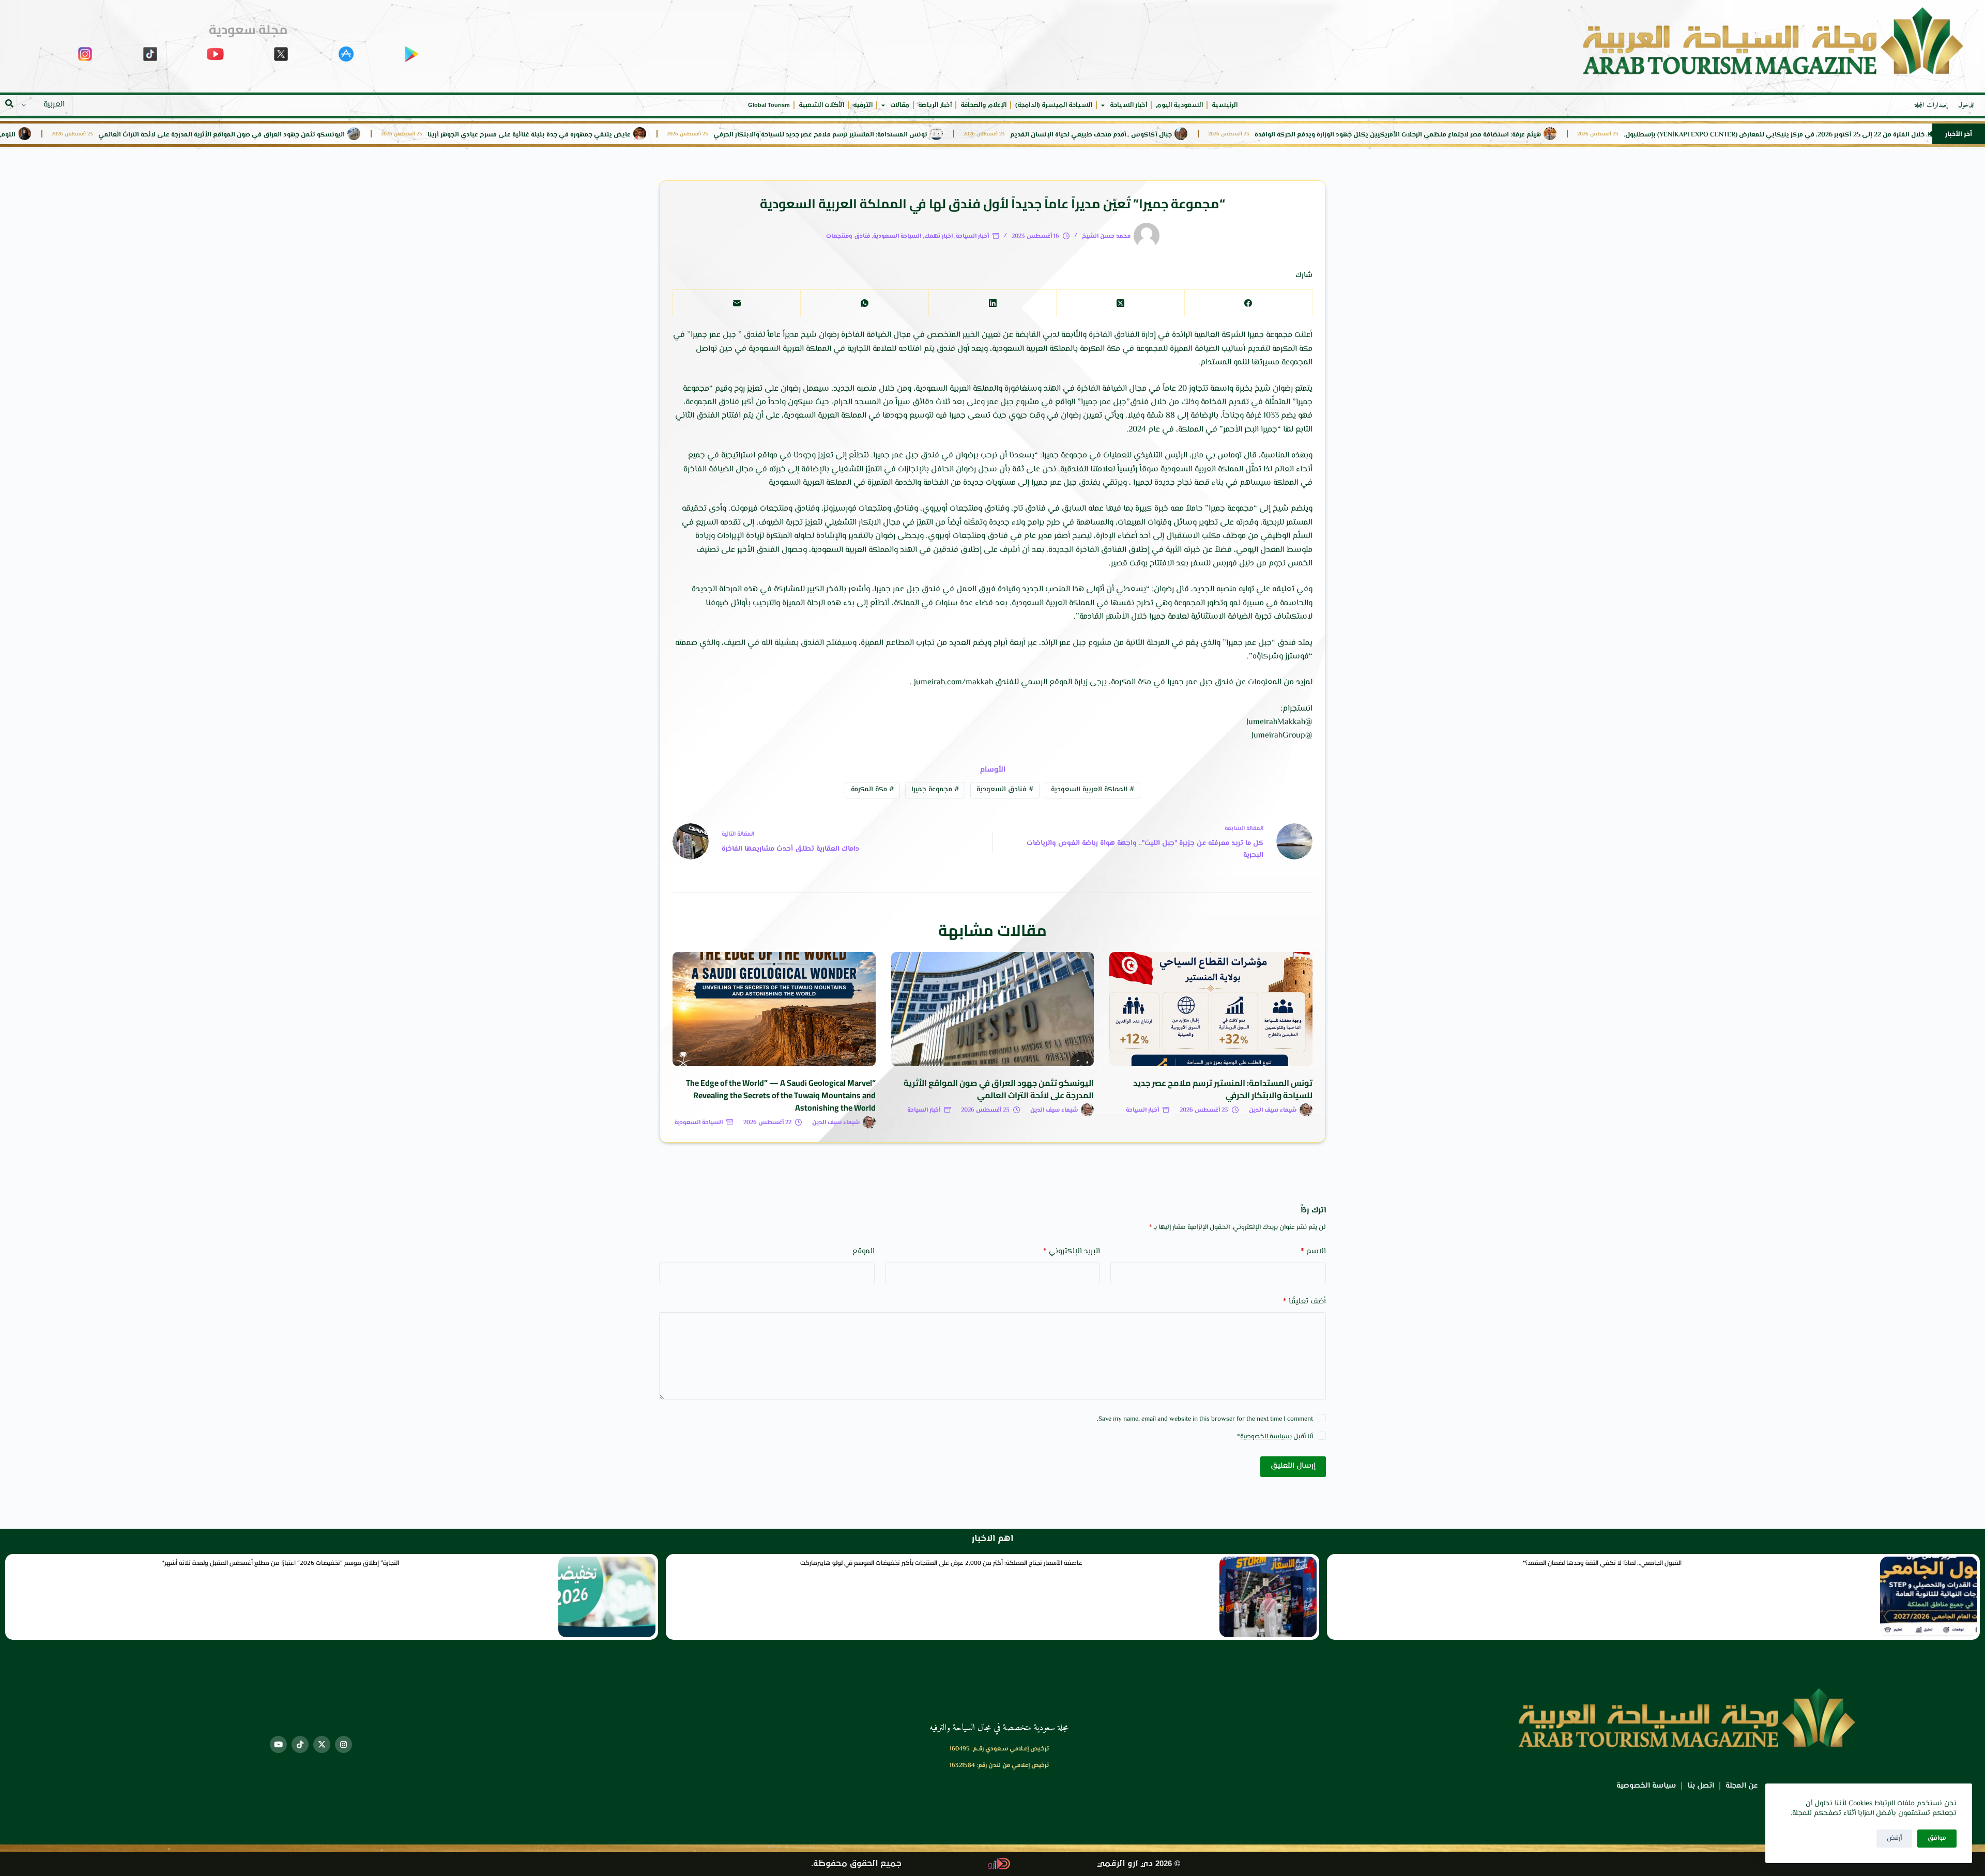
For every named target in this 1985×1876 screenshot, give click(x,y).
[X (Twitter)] (1120, 303)
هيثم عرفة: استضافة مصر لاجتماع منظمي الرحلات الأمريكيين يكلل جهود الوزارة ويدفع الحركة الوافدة (1608, 135)
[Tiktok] (300, 1744)
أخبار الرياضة (935, 105)
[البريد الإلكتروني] (736, 303)
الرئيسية (1225, 105)
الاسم (1313, 1251)
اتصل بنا (1701, 1786)
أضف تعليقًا (1304, 1302)
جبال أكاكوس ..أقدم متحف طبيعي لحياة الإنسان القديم (1301, 135)
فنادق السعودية (1005, 790)
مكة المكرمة (872, 790)
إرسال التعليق (1293, 1466)
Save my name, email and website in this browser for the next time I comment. (1205, 1419)
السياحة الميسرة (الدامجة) (1054, 105)
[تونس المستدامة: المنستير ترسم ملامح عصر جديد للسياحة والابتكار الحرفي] (1211, 1009)
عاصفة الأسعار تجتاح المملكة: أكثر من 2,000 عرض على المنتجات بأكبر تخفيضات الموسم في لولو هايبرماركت (941, 1563)
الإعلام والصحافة (983, 105)
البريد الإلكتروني (1072, 1251)
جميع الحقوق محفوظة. (856, 1864)
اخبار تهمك (938, 236)
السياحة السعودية (897, 236)
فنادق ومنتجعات (848, 236)
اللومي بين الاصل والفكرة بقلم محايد (172, 135)
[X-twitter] (322, 1744)
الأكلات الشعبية (821, 105)
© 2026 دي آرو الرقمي (1139, 1864)
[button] (9, 103)
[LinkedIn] (992, 303)
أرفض (1894, 1838)
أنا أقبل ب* (1275, 1437)
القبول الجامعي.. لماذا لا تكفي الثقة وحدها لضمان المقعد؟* (1602, 1563)
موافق (1937, 1838)
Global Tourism (769, 105)
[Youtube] (278, 1744)
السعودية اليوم (1179, 105)
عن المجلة (1742, 1786)
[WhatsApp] (864, 303)
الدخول (1966, 105)
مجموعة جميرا (935, 790)
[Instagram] (343, 1744)
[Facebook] (1248, 303)
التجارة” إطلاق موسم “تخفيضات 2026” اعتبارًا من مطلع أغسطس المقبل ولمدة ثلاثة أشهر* (280, 1563)
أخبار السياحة (1128, 105)
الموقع (864, 1251)
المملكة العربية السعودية (1093, 790)
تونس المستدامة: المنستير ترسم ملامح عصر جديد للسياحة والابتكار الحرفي (1031, 135)
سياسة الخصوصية (1265, 1437)
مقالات (900, 105)
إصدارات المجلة (1931, 105)
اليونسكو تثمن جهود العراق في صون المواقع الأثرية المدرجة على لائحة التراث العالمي (432, 135)
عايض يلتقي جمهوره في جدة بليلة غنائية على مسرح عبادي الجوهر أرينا (739, 135)
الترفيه (863, 105)
